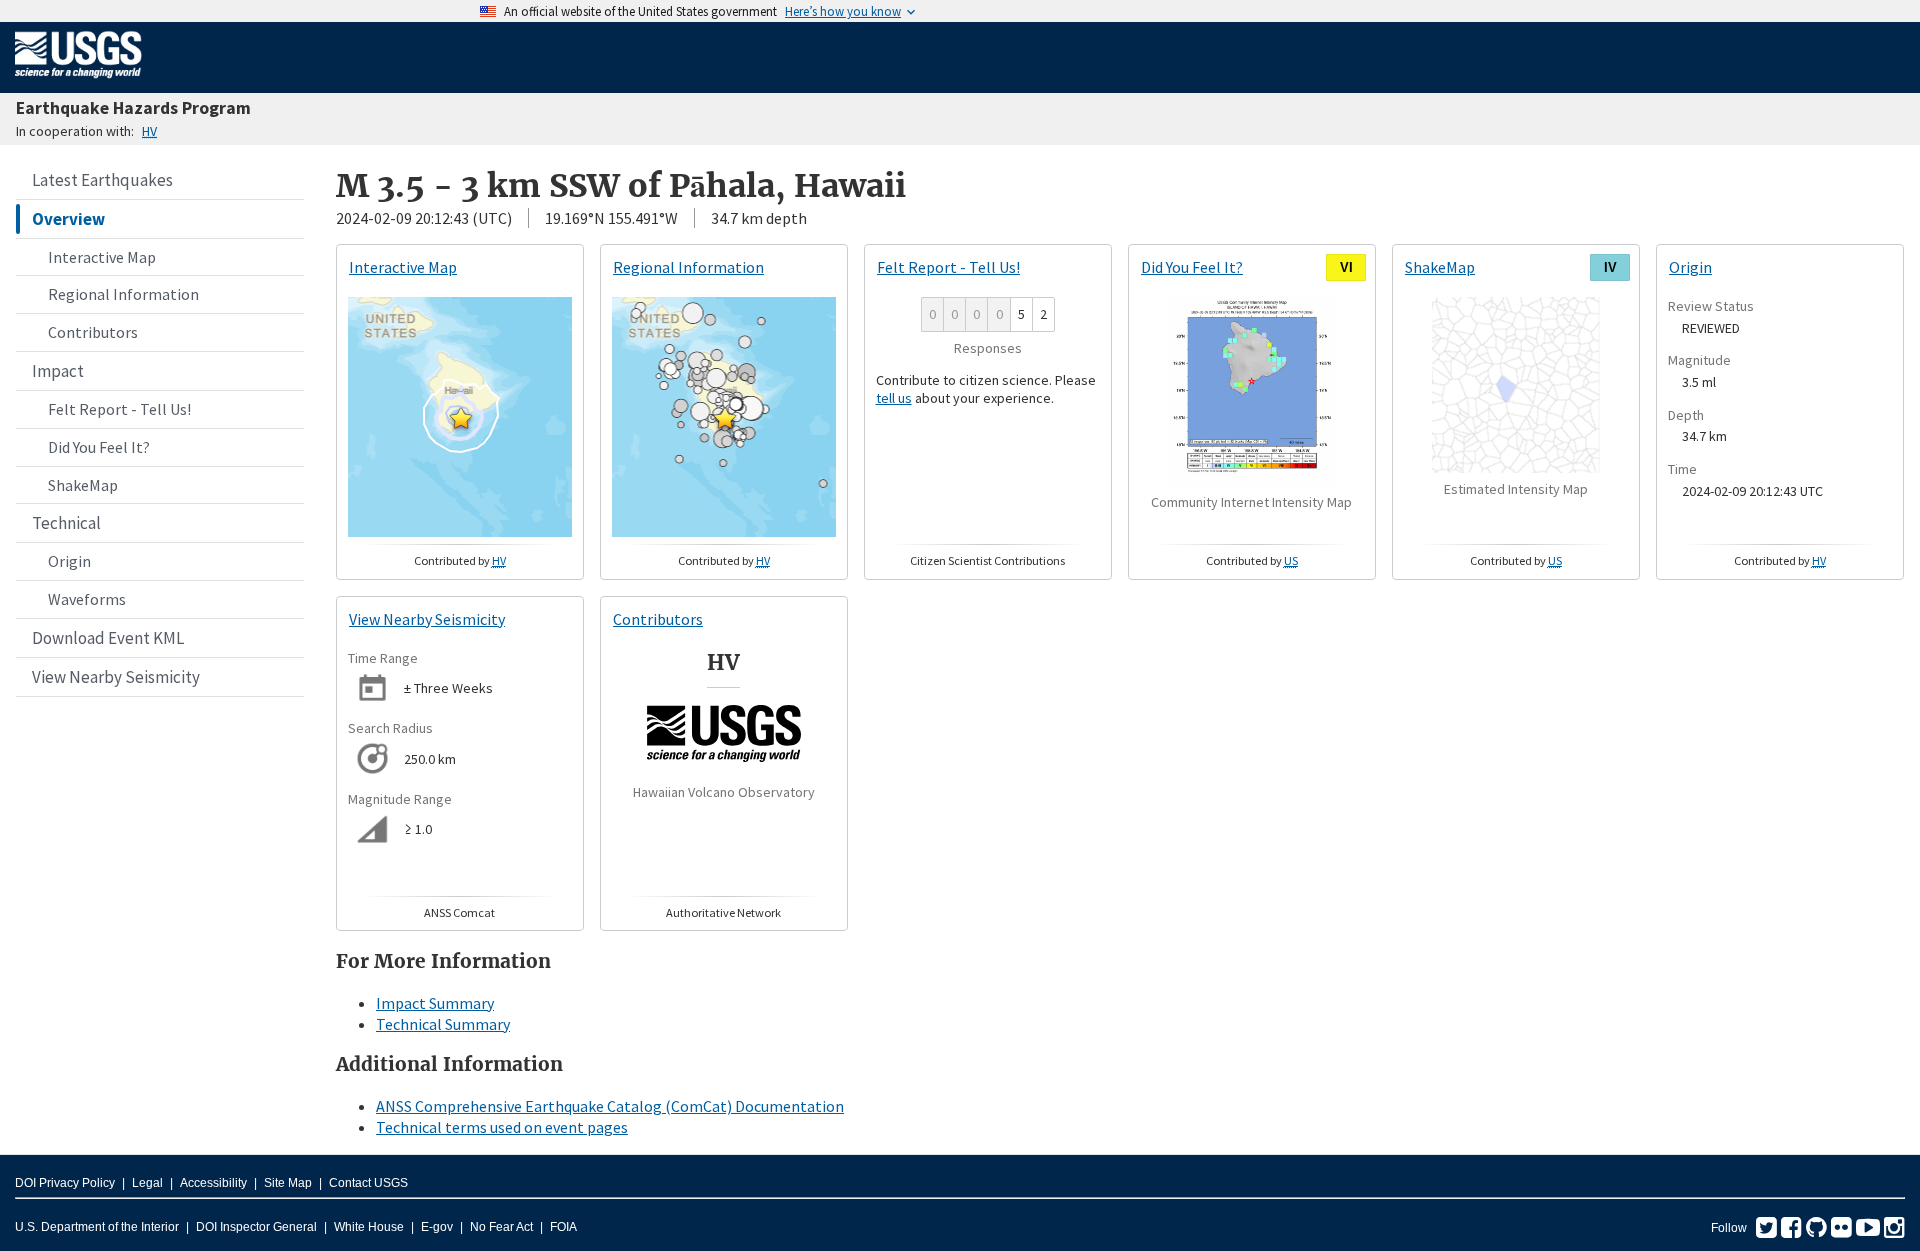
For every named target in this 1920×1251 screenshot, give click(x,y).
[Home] (78, 82)
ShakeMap (83, 485)
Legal (147, 1183)
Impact (58, 371)
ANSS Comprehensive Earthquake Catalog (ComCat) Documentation (610, 1106)
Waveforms (87, 599)
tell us (894, 398)
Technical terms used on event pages (502, 1127)
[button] (461, 418)
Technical (66, 523)
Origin (69, 561)
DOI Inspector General (256, 1227)
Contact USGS (368, 1183)
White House (369, 1227)
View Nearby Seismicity (116, 677)
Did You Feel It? (99, 447)
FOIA (563, 1227)
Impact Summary (435, 1003)
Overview (68, 219)
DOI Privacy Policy (65, 1183)
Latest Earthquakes (102, 180)
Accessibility (213, 1183)
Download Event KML (108, 638)
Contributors (93, 332)
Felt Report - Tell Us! (119, 409)
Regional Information (123, 294)
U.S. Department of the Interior (97, 1227)
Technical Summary (443, 1024)
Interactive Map (102, 257)
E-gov (437, 1227)
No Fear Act (501, 1227)
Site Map (288, 1183)
